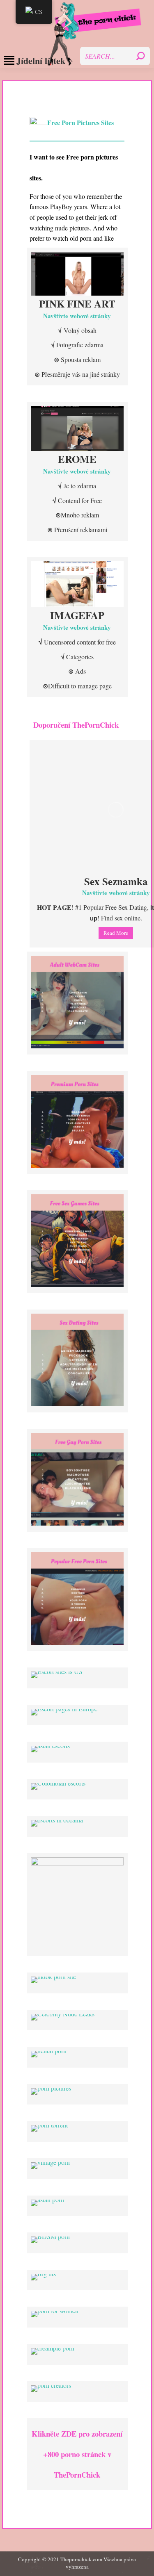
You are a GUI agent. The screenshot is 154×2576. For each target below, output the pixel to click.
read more (116, 933)
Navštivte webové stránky (77, 316)
